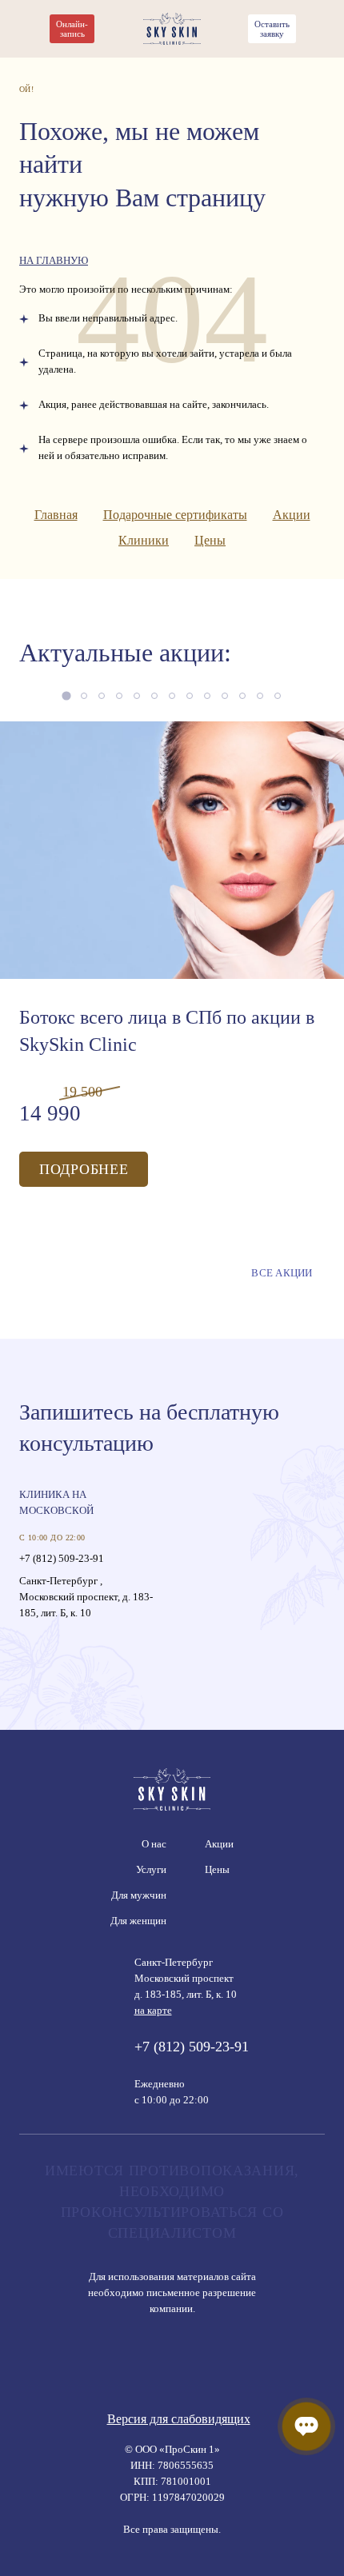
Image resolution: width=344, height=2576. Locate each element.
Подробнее (84, 1169)
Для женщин (138, 1921)
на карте (153, 2010)
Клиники (144, 540)
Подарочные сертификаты (175, 515)
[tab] (66, 695)
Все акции (282, 1273)
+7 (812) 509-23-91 (62, 1558)
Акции (292, 515)
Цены (210, 540)
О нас (154, 1844)
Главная (56, 515)
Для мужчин (139, 1895)
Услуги (151, 1869)
